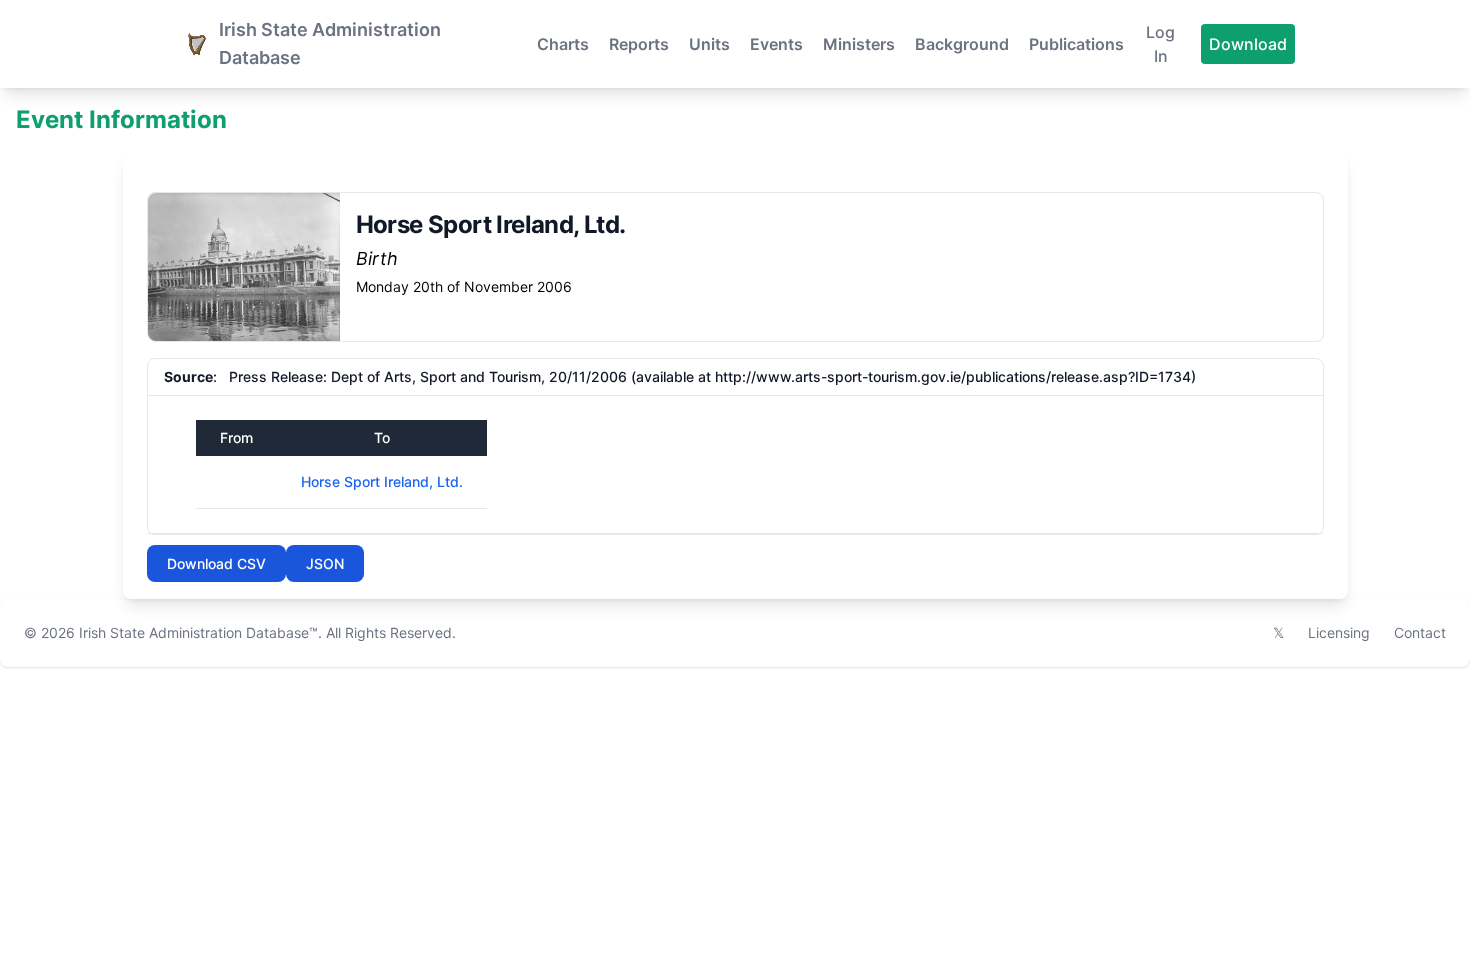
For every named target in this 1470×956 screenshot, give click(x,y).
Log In (1160, 44)
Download (1248, 44)
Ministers (859, 44)
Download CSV (216, 563)
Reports (639, 44)
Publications (1076, 44)
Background (962, 44)
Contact (1420, 632)
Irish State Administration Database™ (198, 632)
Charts (563, 44)
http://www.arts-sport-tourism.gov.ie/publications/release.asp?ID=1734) (955, 376)
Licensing (1339, 632)
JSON (325, 563)
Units (709, 44)
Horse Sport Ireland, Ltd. (382, 481)
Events (776, 44)
